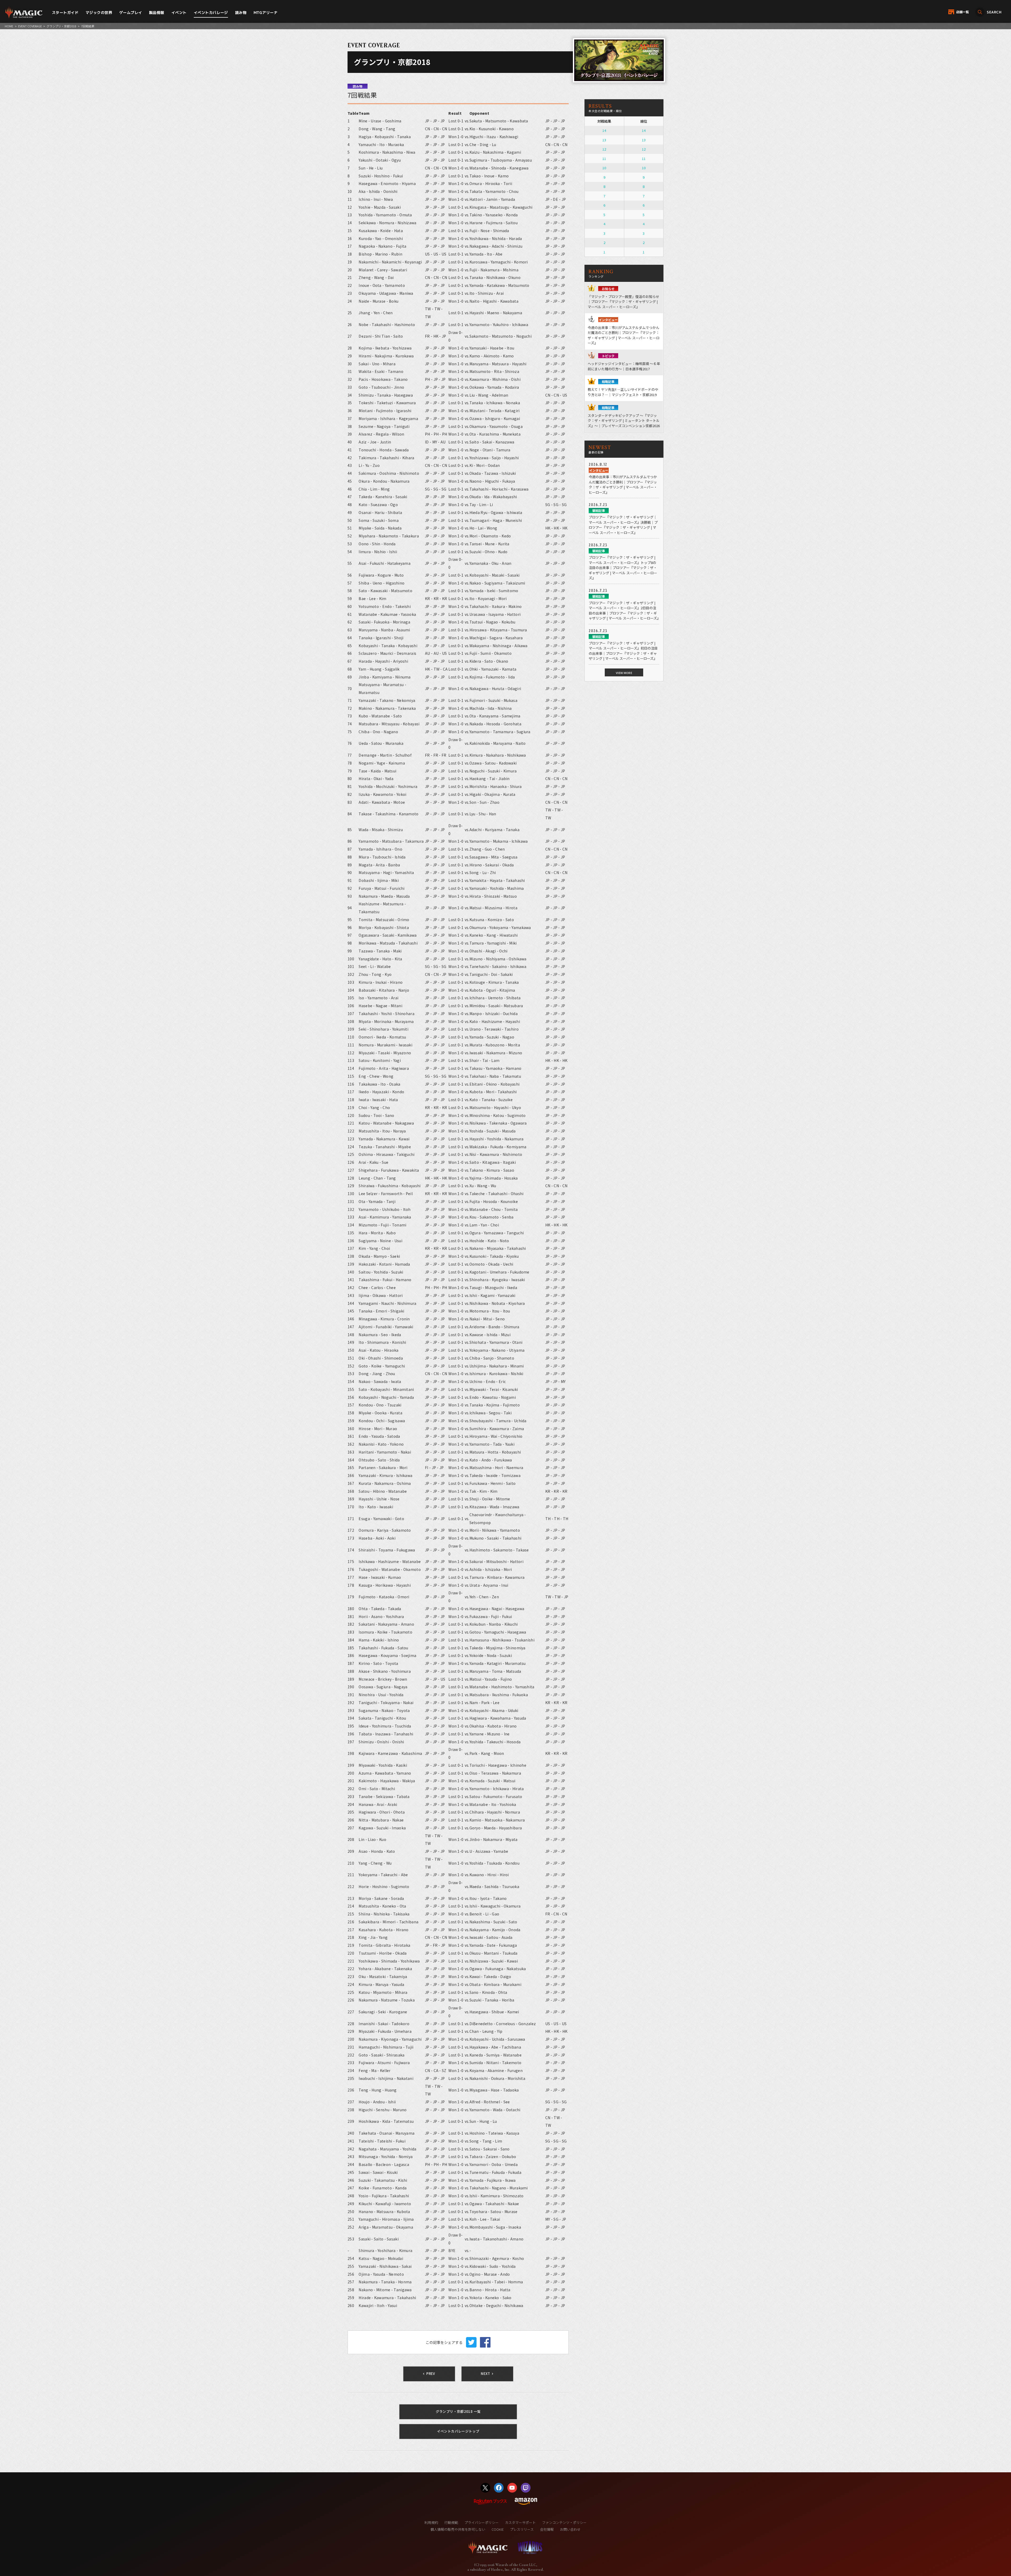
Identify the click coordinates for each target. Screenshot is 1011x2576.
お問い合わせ (570, 2529)
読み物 (241, 13)
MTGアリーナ (266, 13)
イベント (179, 13)
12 (604, 149)
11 (604, 159)
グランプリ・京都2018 (61, 26)
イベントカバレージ (211, 13)
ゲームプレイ (131, 13)
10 (604, 168)
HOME (9, 26)
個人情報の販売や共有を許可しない (458, 2529)
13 (604, 140)
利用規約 (431, 2522)
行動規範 (451, 2522)
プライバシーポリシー (482, 2522)
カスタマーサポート (520, 2522)
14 (604, 130)
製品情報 (157, 13)
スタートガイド (65, 13)
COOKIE (498, 2529)
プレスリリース (522, 2529)
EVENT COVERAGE (30, 26)
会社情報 (547, 2529)
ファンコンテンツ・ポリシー (564, 2522)
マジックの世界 (99, 13)
